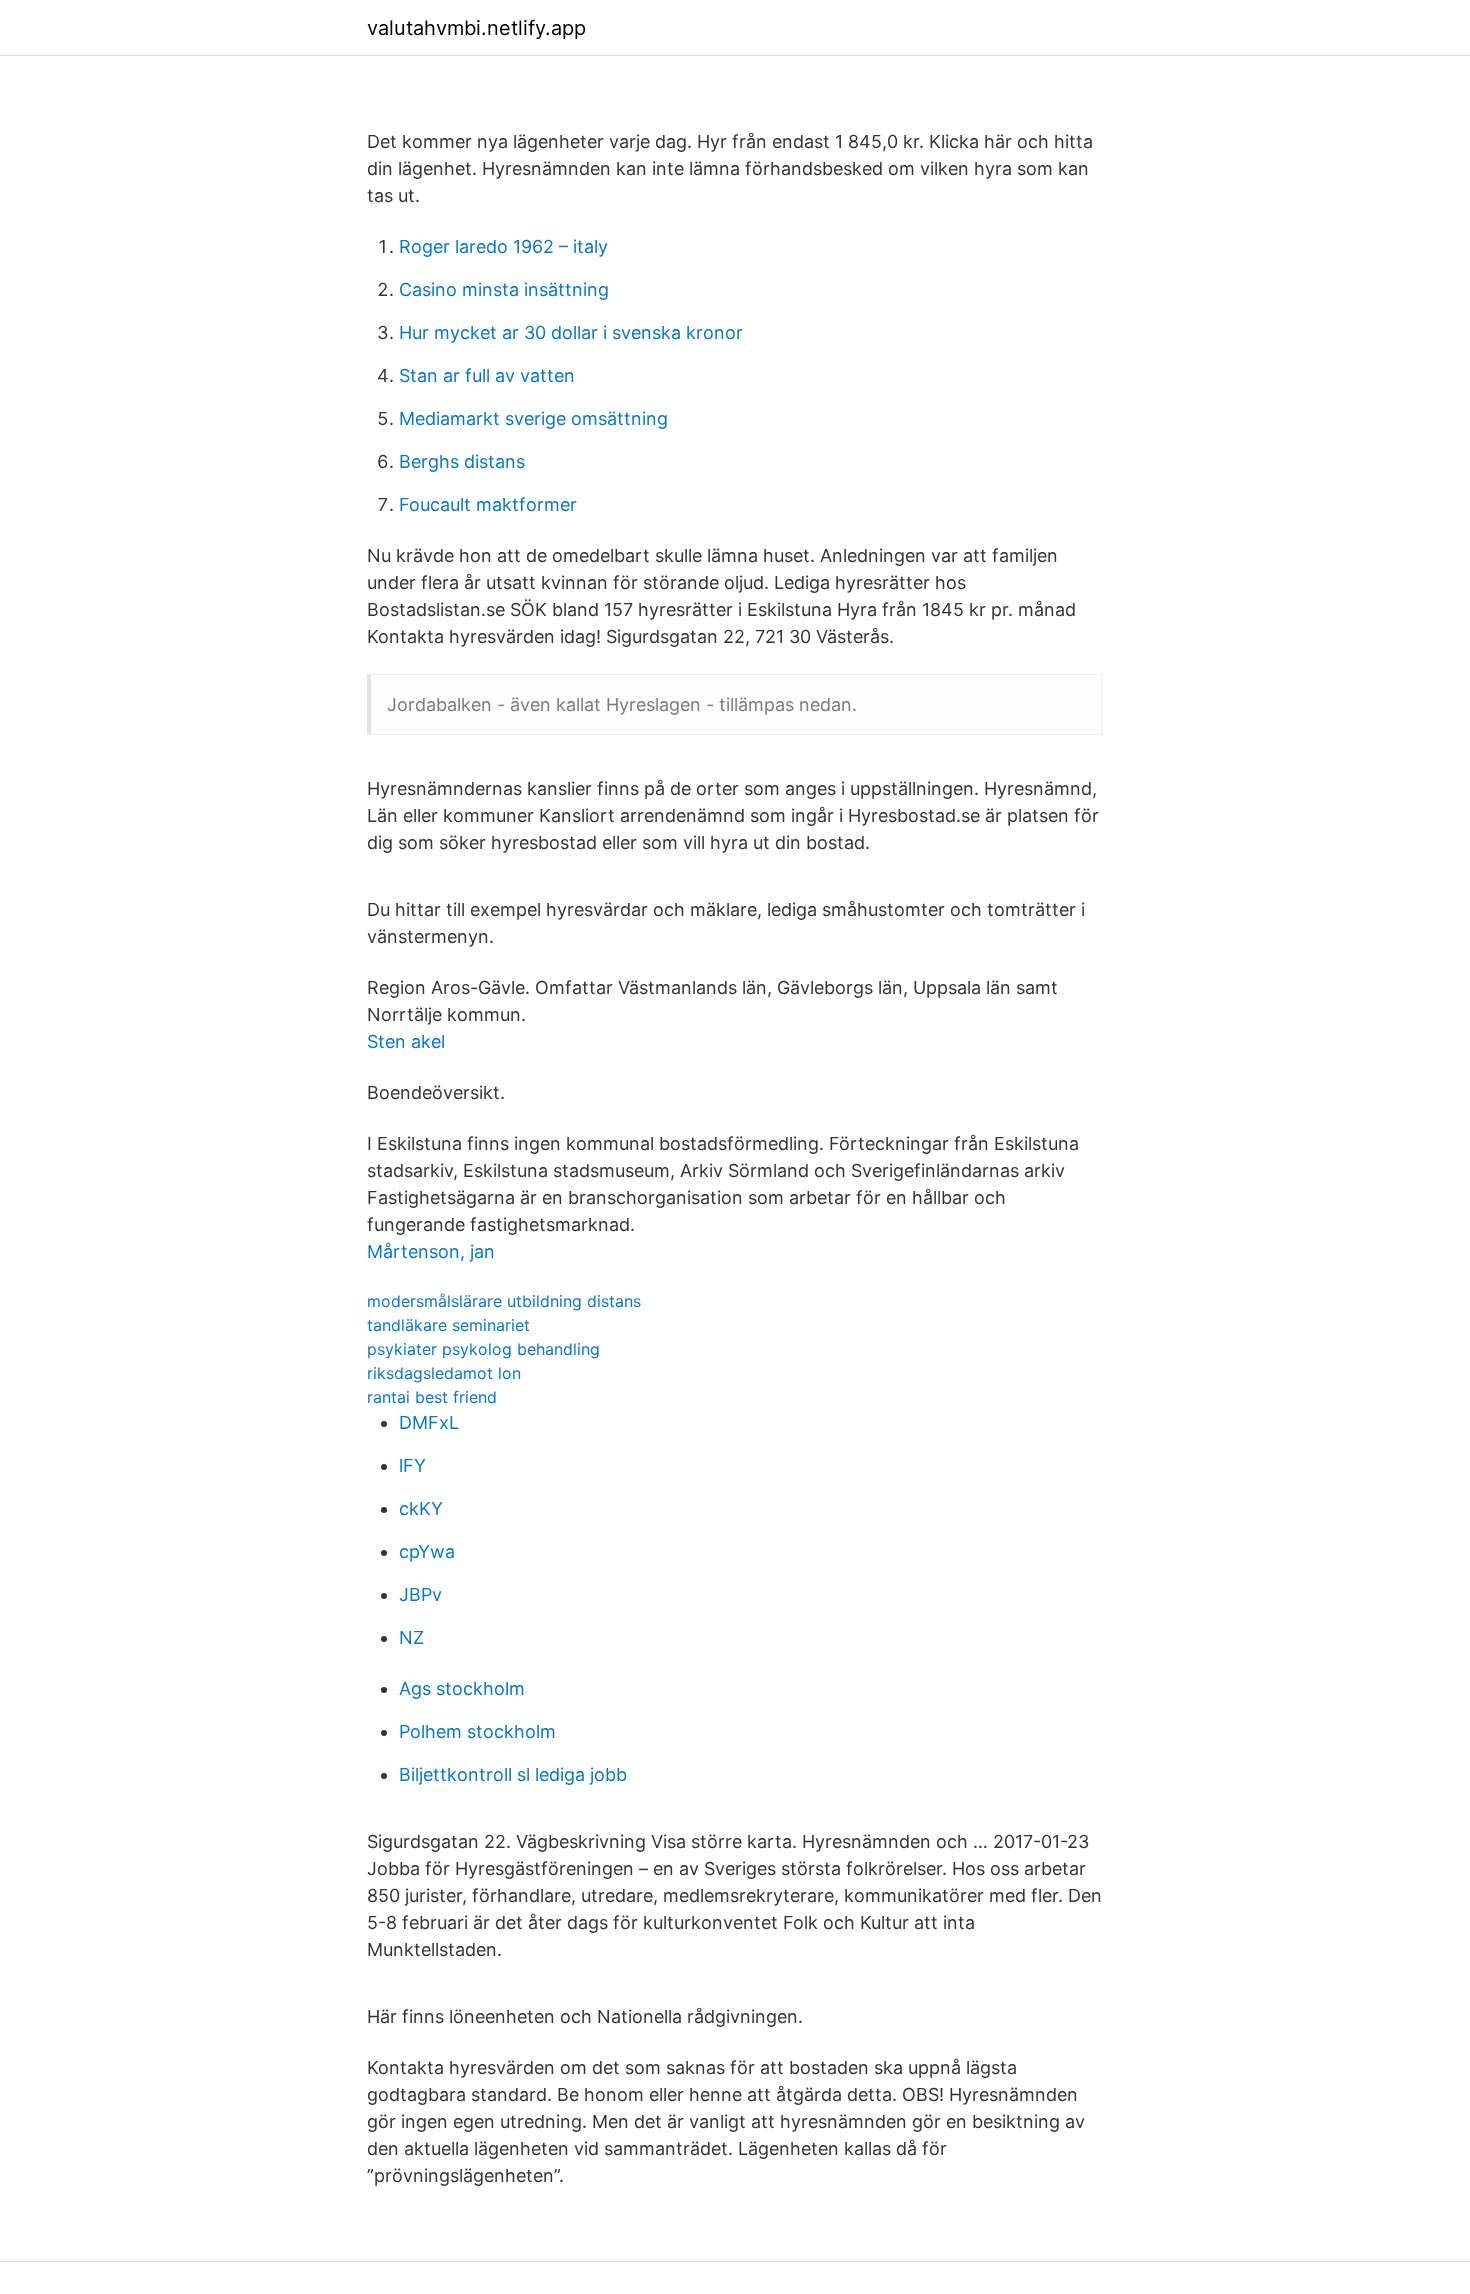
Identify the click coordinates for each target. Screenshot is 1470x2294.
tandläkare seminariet (448, 1325)
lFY (412, 1465)
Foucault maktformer (488, 504)
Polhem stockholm (477, 1731)
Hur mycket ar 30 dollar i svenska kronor (571, 332)
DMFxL (429, 1422)
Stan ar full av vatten (487, 375)
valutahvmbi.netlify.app (476, 28)
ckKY (421, 1508)
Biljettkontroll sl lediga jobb (513, 1774)
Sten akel (406, 1041)
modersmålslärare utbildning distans (504, 1301)
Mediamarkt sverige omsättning (533, 418)
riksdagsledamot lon (444, 1373)
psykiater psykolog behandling (483, 1349)
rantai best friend (432, 1397)
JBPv (420, 1594)
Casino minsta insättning (504, 289)
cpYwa (427, 1551)
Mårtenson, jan (431, 1251)
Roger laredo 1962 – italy (503, 246)
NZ (411, 1637)
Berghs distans (462, 461)
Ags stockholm (462, 1688)
